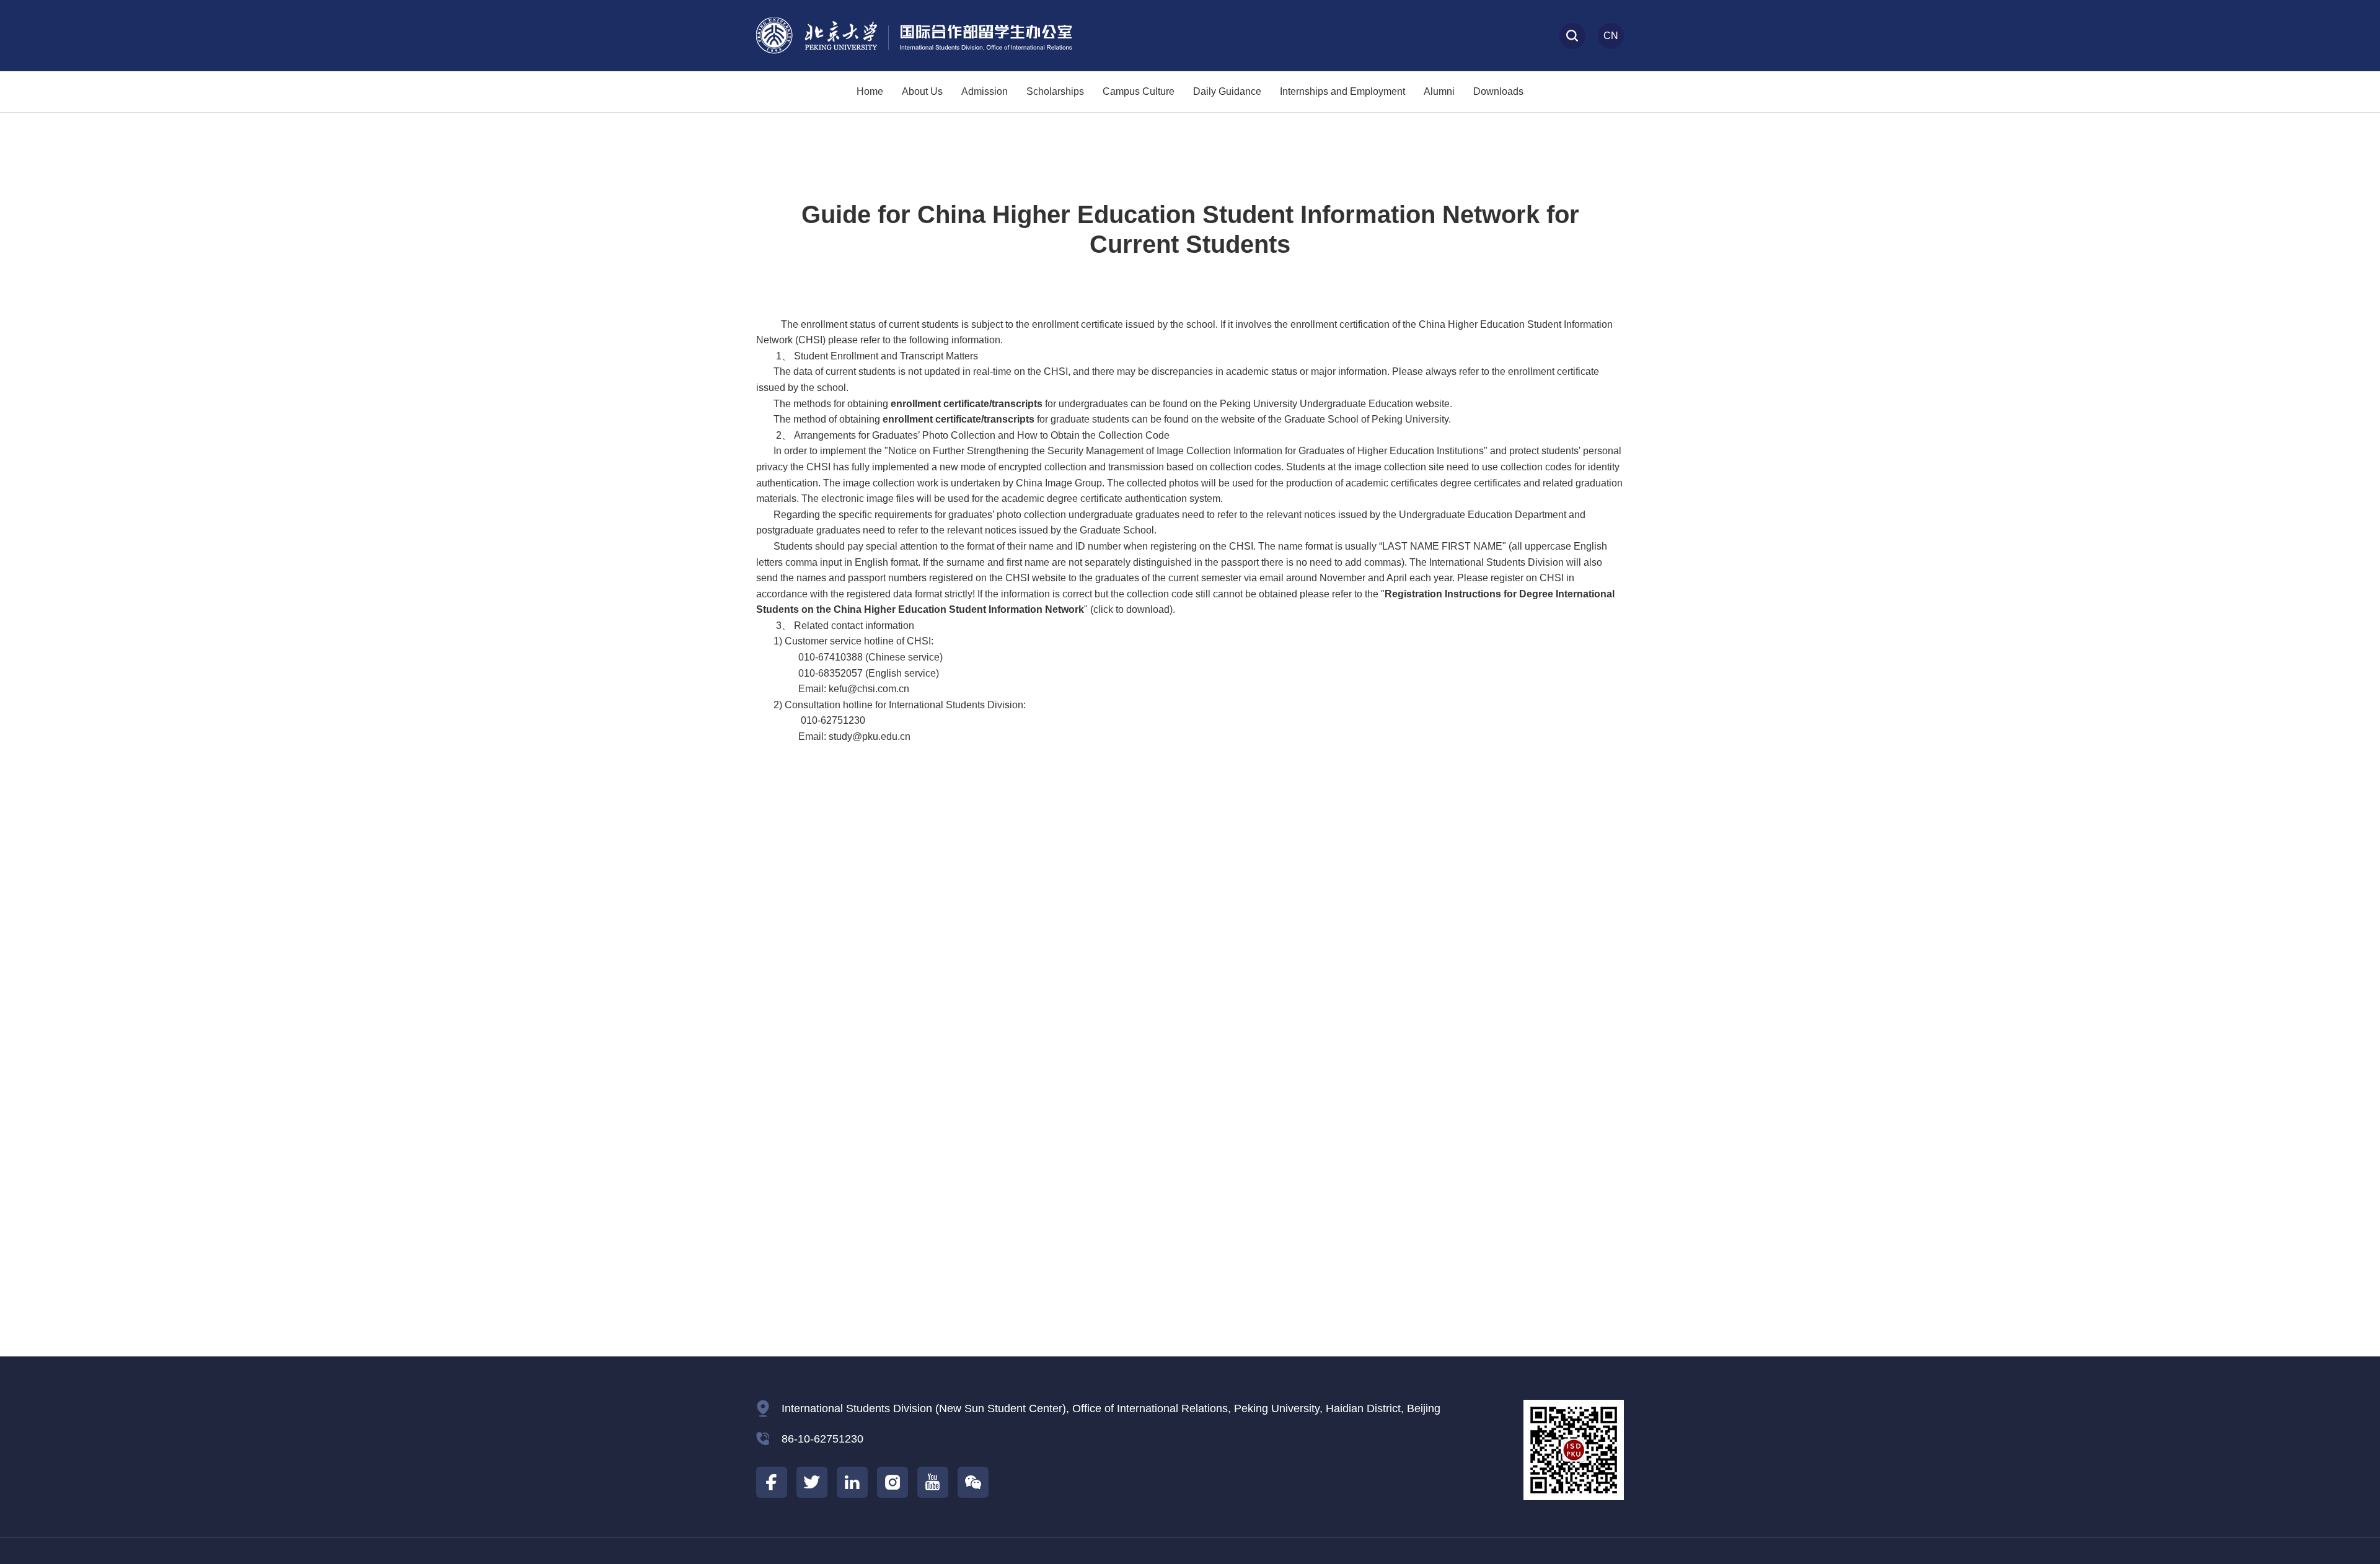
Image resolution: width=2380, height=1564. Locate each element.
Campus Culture (1139, 91)
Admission (985, 91)
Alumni (1439, 91)
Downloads (1498, 91)
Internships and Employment (1342, 91)
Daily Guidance (1227, 91)
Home (870, 91)
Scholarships (1055, 91)
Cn (1611, 36)
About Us (922, 91)
